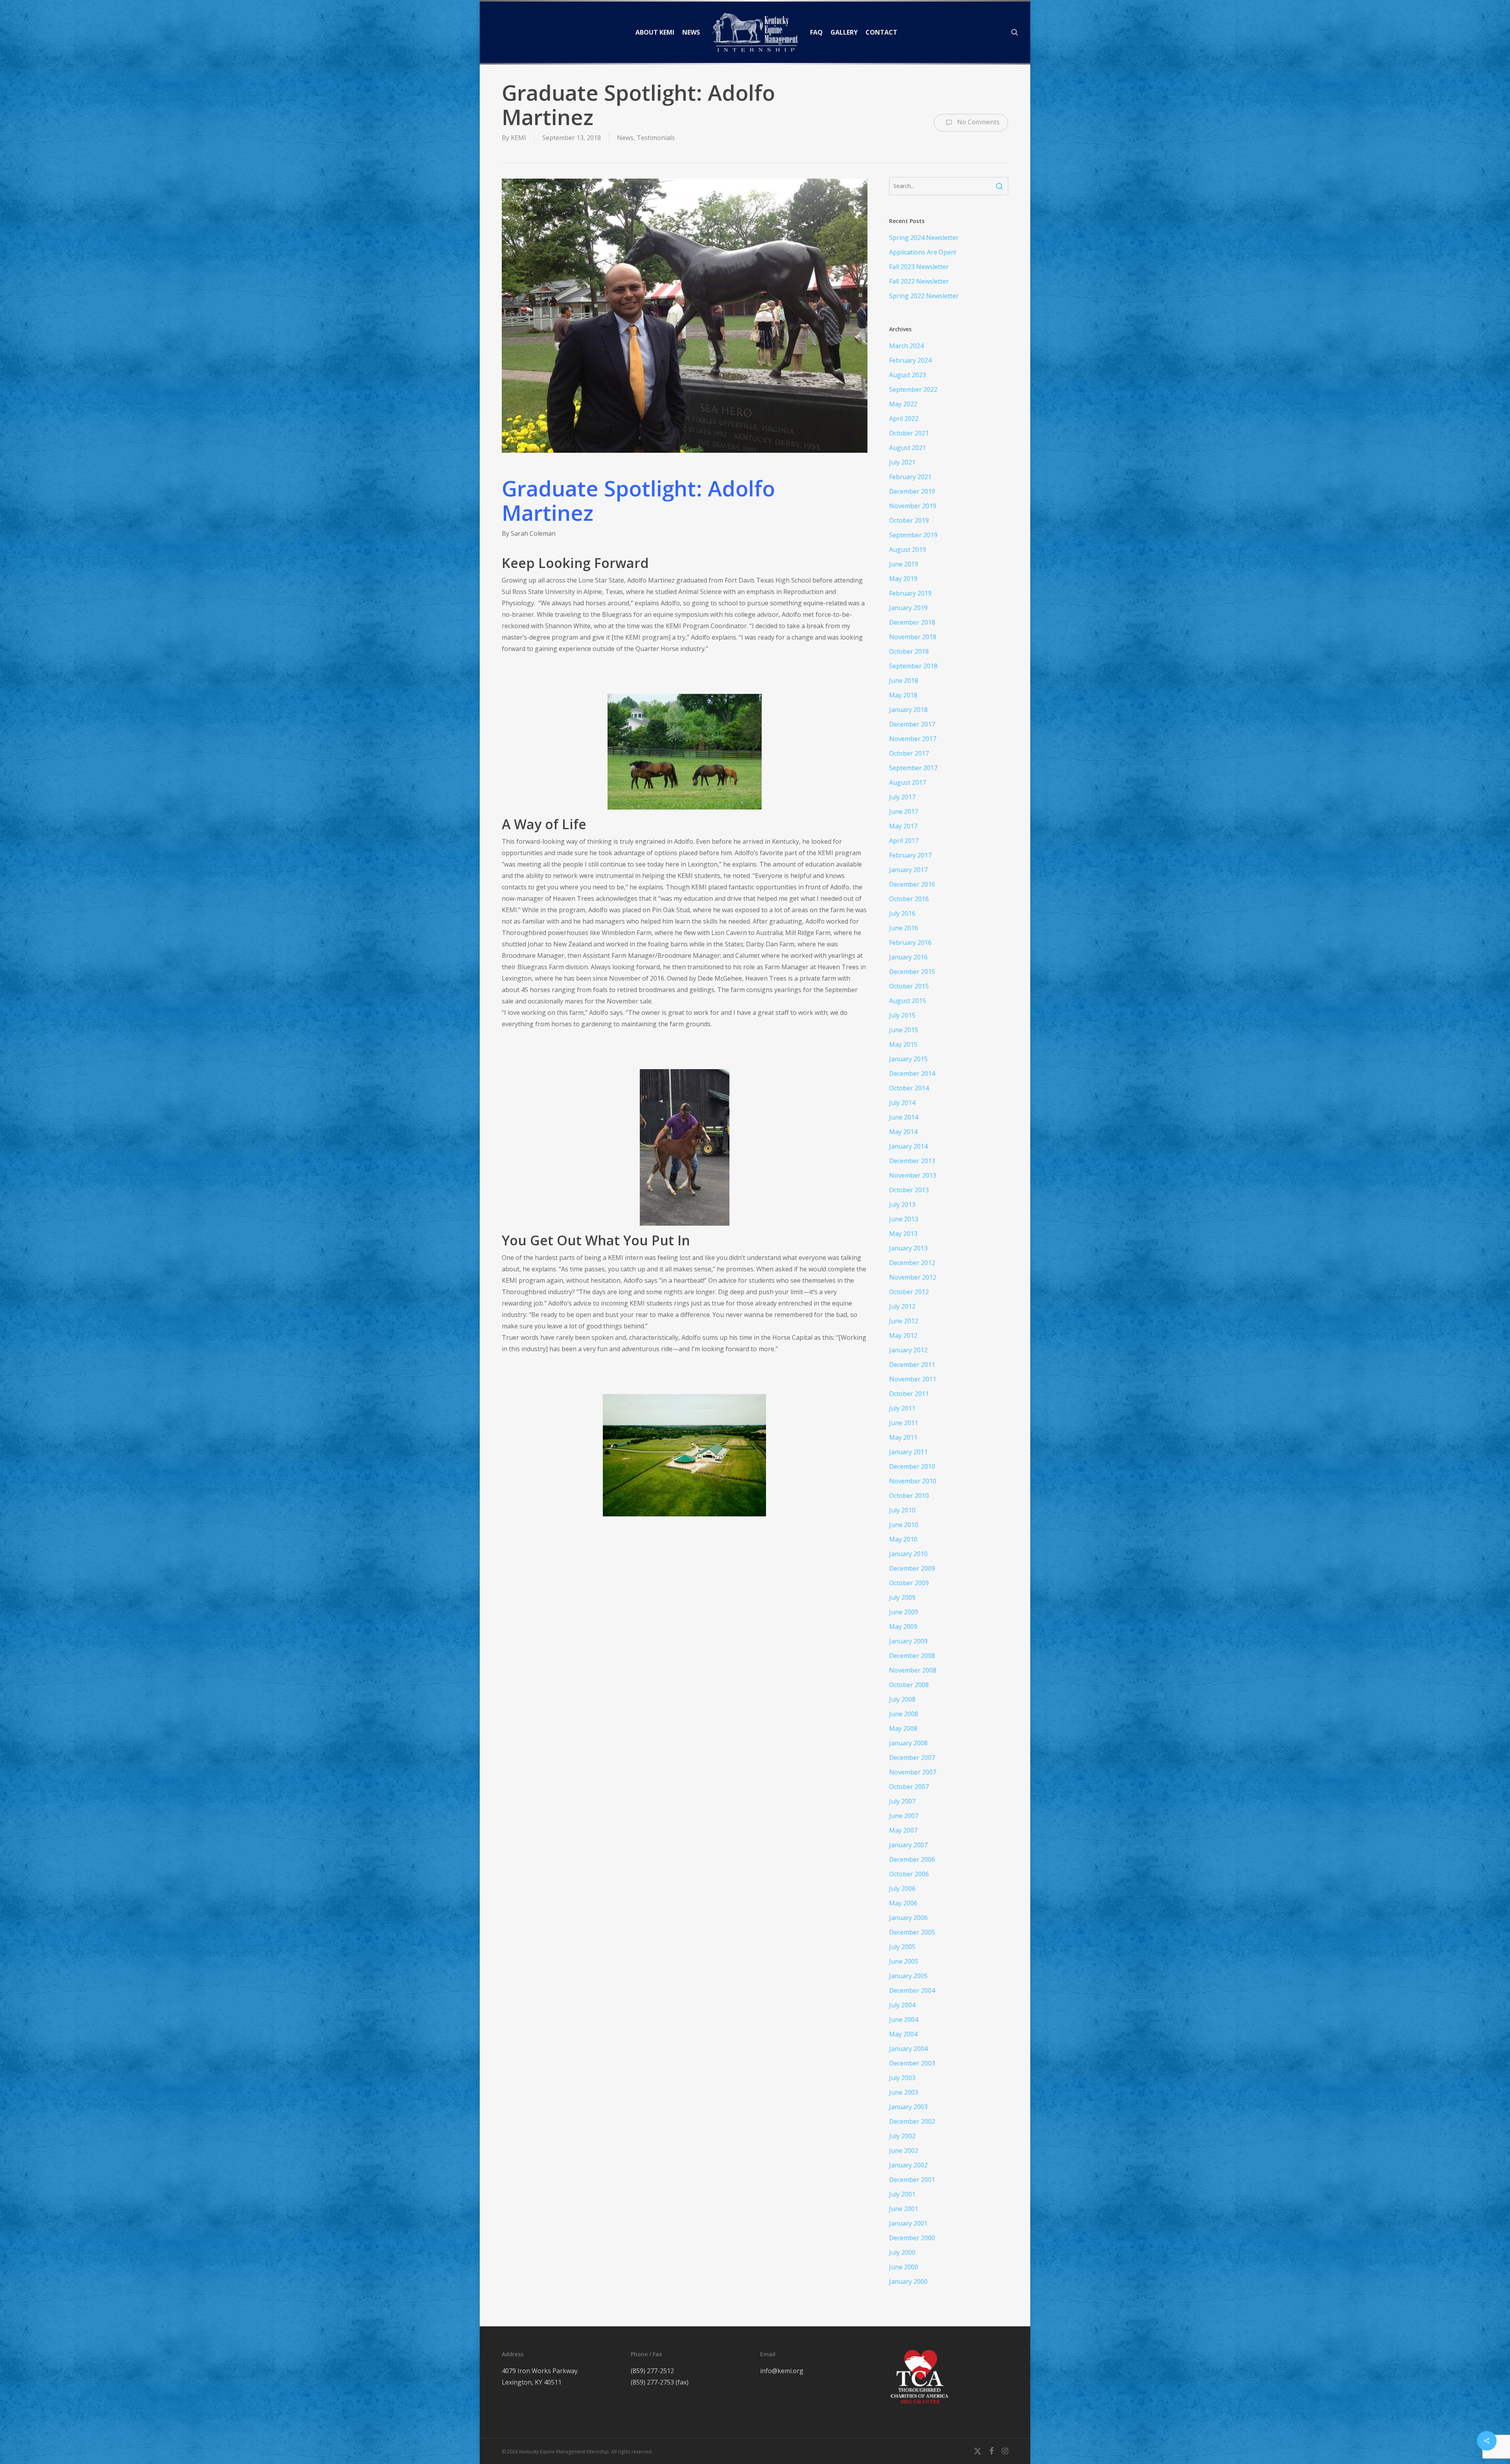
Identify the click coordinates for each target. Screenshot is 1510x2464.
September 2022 (913, 389)
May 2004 (903, 2034)
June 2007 (904, 1816)
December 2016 (912, 884)
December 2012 (912, 1263)
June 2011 (904, 1423)
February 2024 (910, 360)
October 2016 (909, 899)
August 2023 (908, 375)
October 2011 (909, 1394)
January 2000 (908, 2281)
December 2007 (912, 1758)
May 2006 (903, 1903)
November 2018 (913, 637)
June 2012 (904, 1321)
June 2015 (904, 1030)
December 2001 (912, 2180)
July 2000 (902, 2252)
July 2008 (902, 1699)
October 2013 (909, 1190)
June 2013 (904, 1219)
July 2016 (902, 913)
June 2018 (904, 681)
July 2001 (902, 2194)
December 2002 (912, 2121)
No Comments (978, 122)
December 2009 (912, 1568)
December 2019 (912, 491)
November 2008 (913, 1670)
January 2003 (908, 2107)
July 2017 (902, 797)
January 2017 (908, 870)
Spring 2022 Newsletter (924, 296)
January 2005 (908, 1976)
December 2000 (912, 2238)
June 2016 (904, 928)
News (625, 138)
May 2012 (903, 1335)
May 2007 (903, 1830)
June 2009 (904, 1612)
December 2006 (912, 1859)
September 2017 (913, 768)
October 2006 (909, 1874)
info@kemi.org (782, 2371)
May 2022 (903, 404)
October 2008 (909, 1685)
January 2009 (908, 1641)
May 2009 (903, 1627)
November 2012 (913, 1277)
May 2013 (903, 1234)
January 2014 (908, 1146)
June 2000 (904, 2267)
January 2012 (908, 1350)
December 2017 (912, 724)
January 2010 (908, 1554)
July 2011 (902, 1408)
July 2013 (902, 1204)
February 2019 (910, 593)
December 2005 (912, 1932)
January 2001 (908, 2223)
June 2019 (904, 564)
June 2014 (904, 1117)
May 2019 (903, 579)
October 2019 (909, 520)
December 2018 (912, 622)
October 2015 (909, 986)
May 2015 (903, 1044)
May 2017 (903, 826)
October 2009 (909, 1583)
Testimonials (656, 138)
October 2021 (909, 433)
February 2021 (910, 477)
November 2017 (913, 739)
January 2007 (908, 1845)
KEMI (518, 138)
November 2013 (913, 1175)
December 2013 (912, 1161)
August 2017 (908, 782)
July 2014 (902, 1103)
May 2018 (903, 695)
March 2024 (906, 346)
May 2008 (903, 1728)
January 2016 (908, 957)
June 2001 (904, 2209)
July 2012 (902, 1306)
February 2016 (910, 942)
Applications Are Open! (923, 252)
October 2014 (909, 1088)
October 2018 (909, 651)
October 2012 (909, 1292)
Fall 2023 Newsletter (919, 267)
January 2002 (908, 2165)
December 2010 (912, 1466)
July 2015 (902, 1015)
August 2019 (908, 550)
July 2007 (902, 1801)
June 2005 (904, 1961)
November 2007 (913, 1772)
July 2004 (902, 2005)
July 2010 (902, 1510)
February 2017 (910, 855)
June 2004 (904, 2020)
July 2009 (902, 1597)
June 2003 (904, 2092)
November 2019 (913, 506)
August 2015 (908, 1001)
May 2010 (903, 1539)
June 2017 (904, 811)
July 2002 (902, 2136)
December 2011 (912, 1365)
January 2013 (908, 1248)
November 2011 (913, 1379)
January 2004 (908, 2049)
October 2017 (909, 753)
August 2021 (908, 448)
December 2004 (912, 1990)
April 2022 (904, 419)
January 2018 (908, 710)
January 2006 (908, 1918)
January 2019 (908, 608)
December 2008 (912, 1656)
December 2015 (912, 972)
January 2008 (908, 1743)
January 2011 (908, 1452)
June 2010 (904, 1525)
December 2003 (912, 2063)
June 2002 (904, 2150)
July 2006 (902, 1889)
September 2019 (913, 535)
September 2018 (913, 666)
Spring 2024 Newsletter (924, 238)
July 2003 (902, 2078)
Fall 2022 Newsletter (919, 281)
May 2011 (903, 1437)
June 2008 (904, 1714)
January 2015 (908, 1059)
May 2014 (903, 1132)
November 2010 (913, 1481)
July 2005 (902, 1947)
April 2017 (904, 841)
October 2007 (909, 1787)
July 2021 (902, 462)
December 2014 (912, 1073)
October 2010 (909, 1496)
